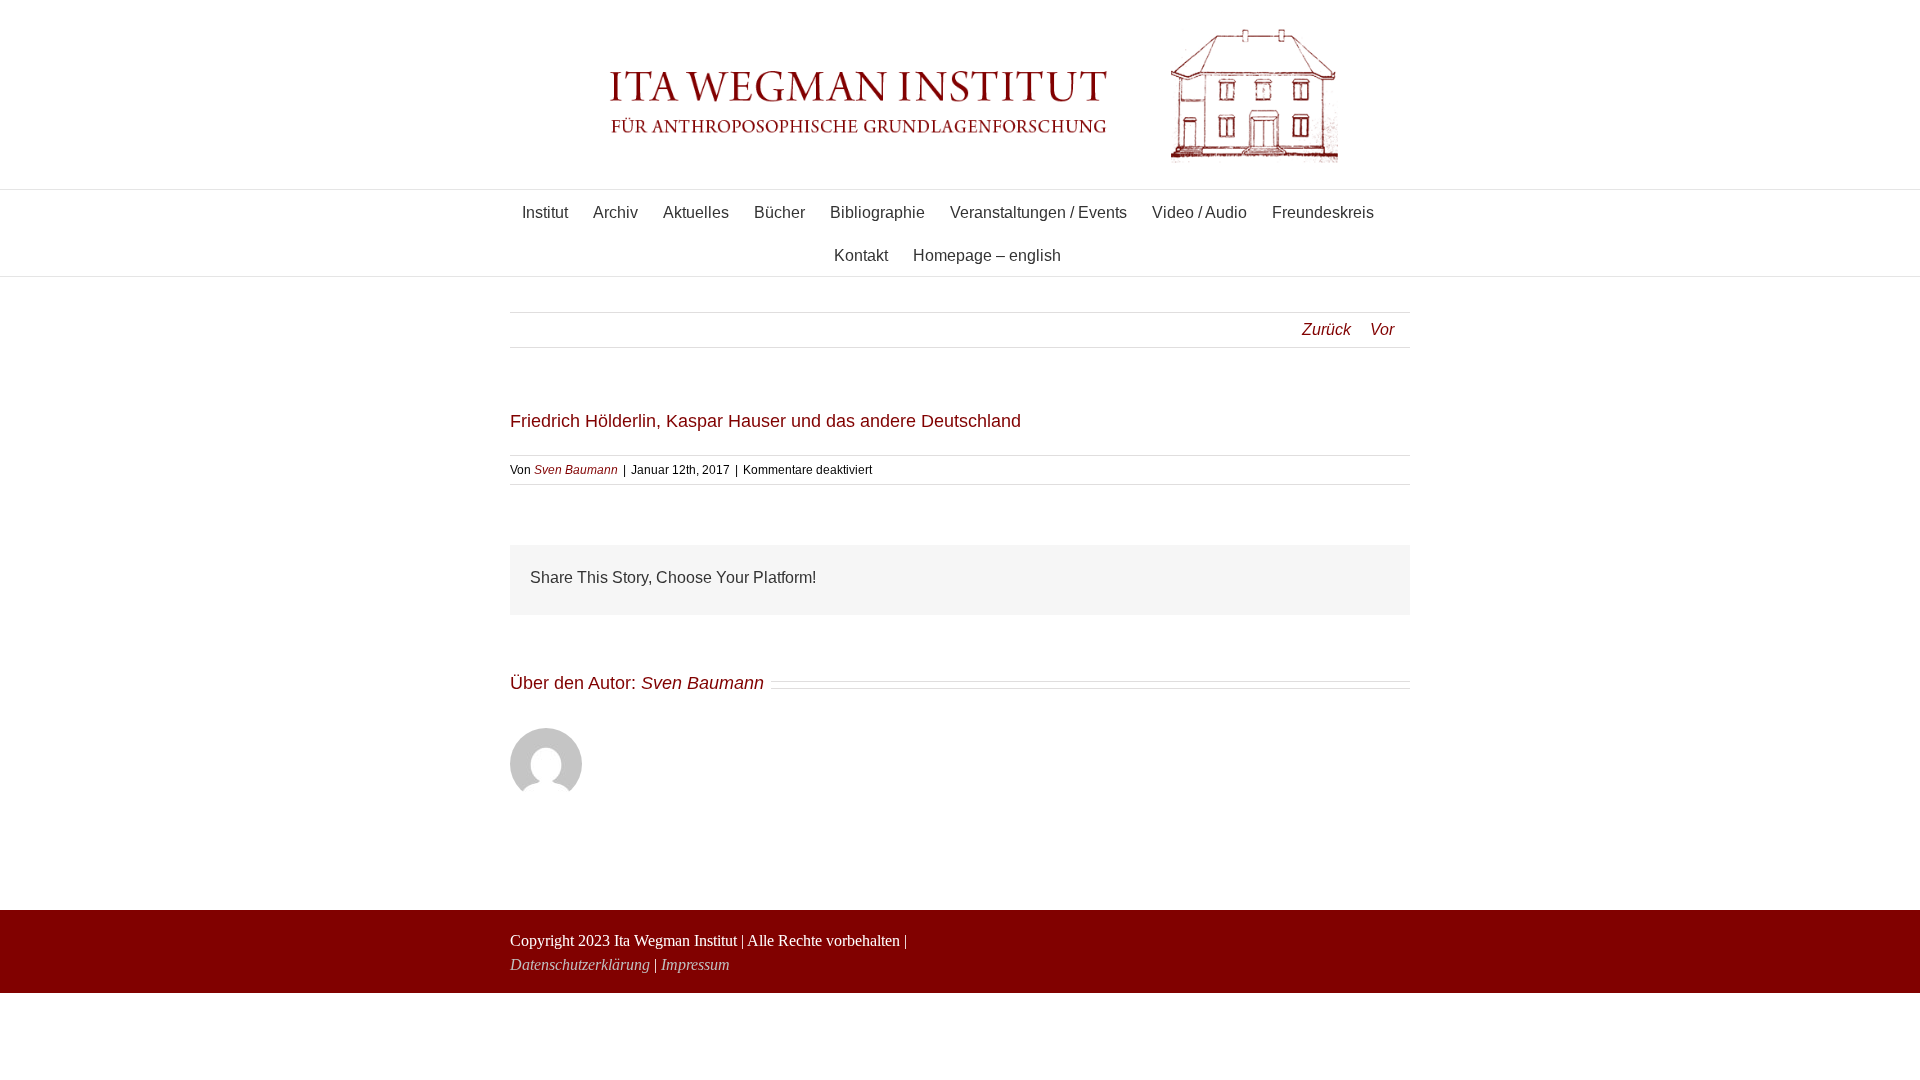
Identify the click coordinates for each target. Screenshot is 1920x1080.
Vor (1382, 329)
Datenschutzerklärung (580, 964)
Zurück (1326, 329)
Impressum (695, 964)
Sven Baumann (576, 470)
